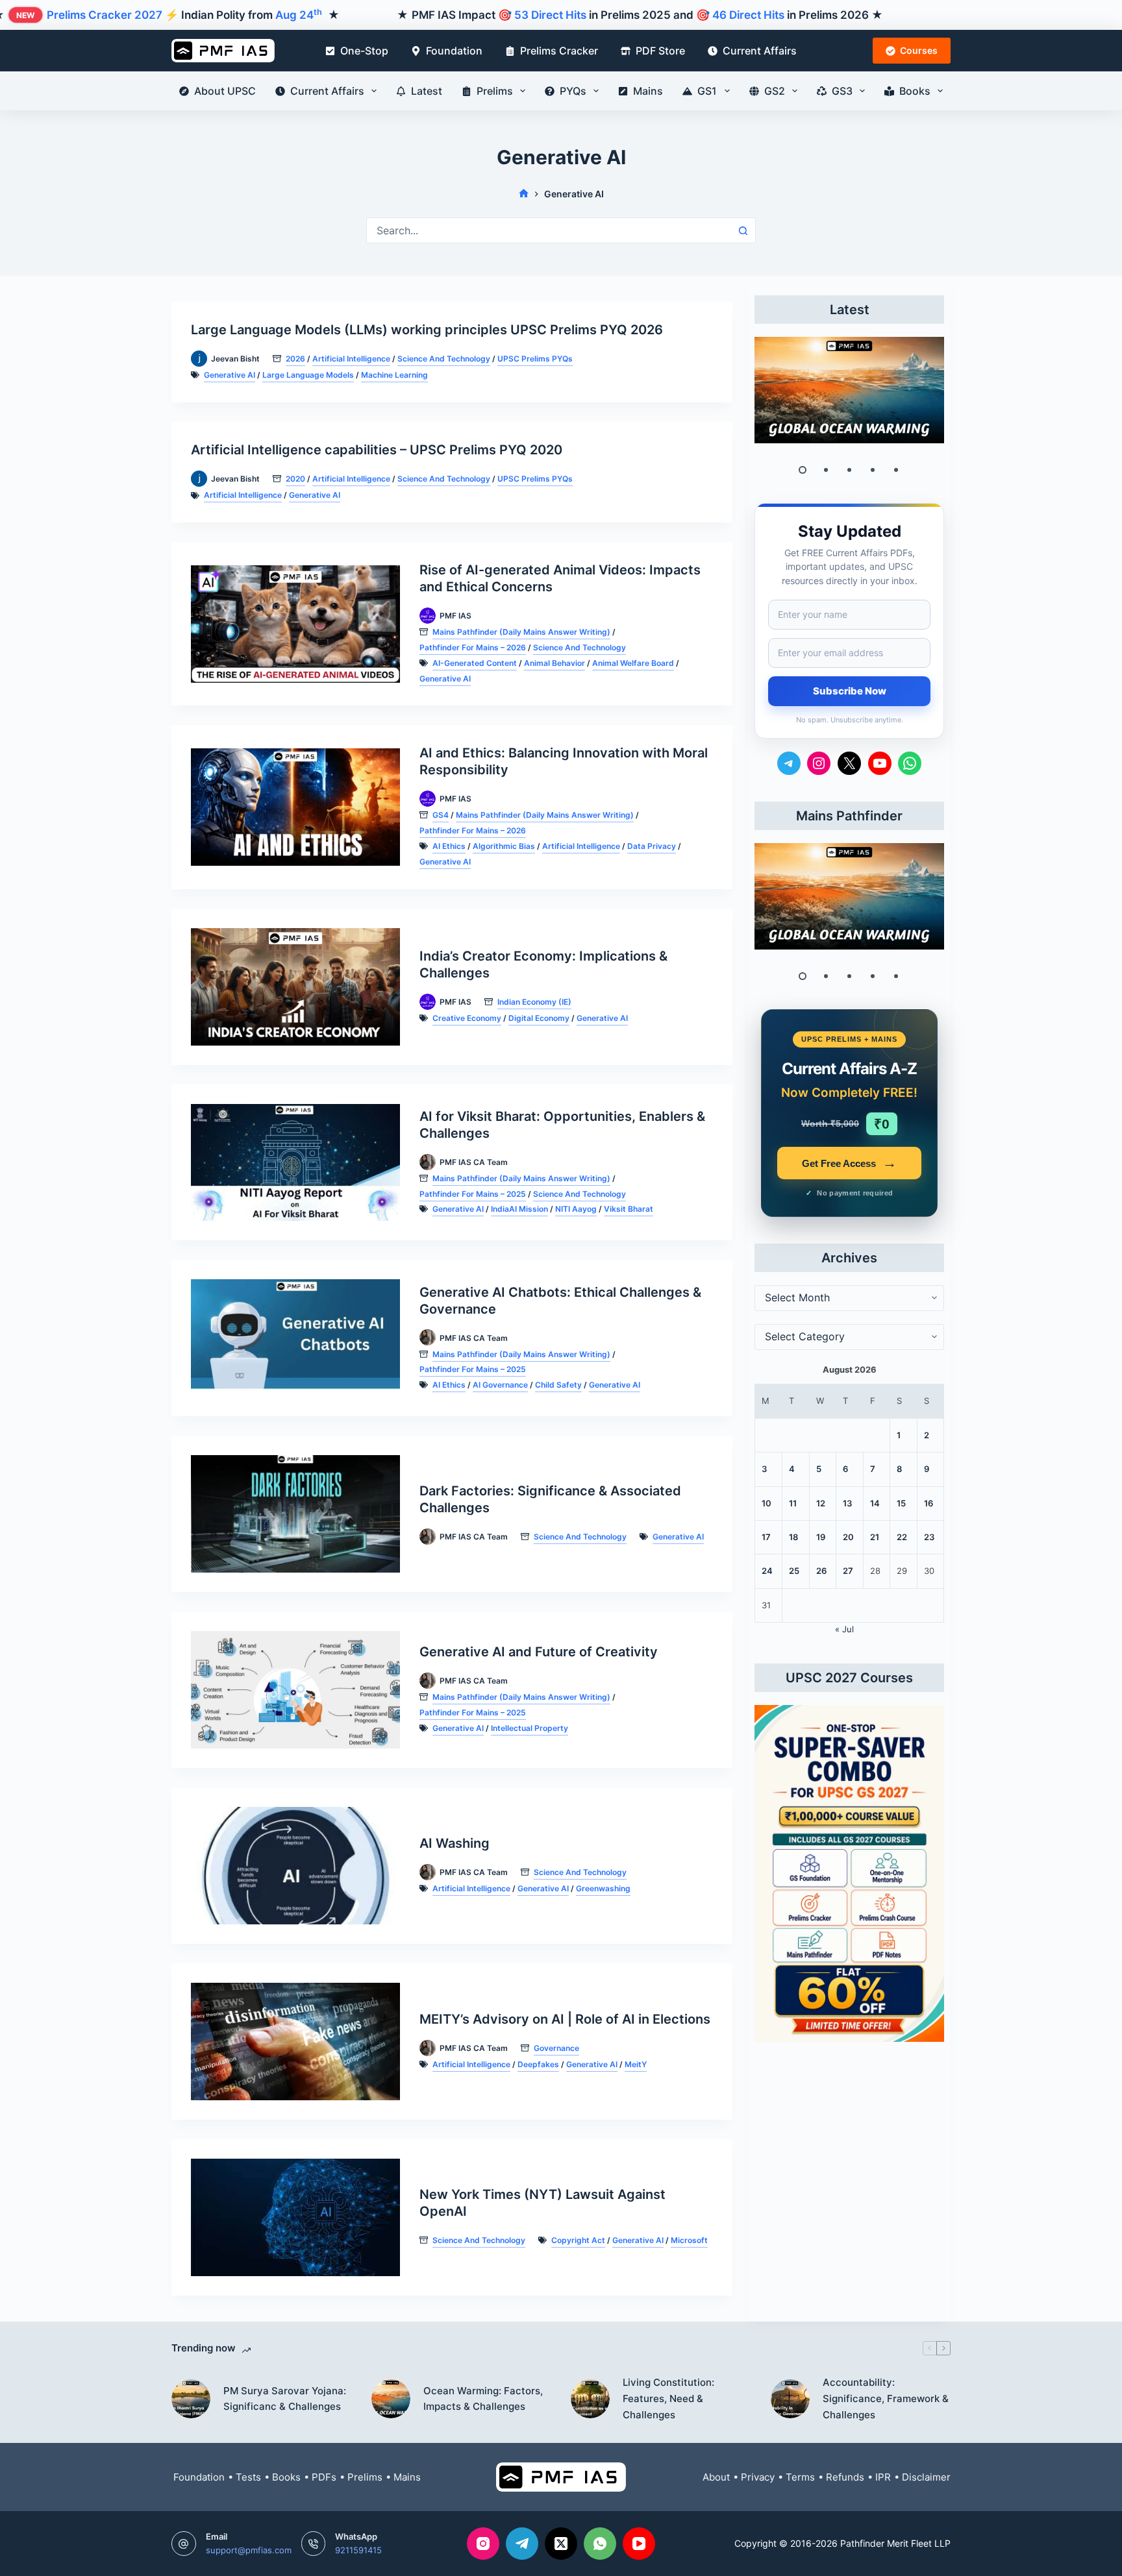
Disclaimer (926, 2477)
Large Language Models (308, 375)
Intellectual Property (530, 1728)
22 (902, 1537)
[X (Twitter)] (561, 2544)
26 (821, 1571)
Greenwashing (603, 1888)
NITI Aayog (576, 1209)
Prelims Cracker (559, 51)
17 (766, 1537)
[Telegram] (522, 2544)
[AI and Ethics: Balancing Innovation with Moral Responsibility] (295, 807)
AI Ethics (449, 846)
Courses (919, 50)
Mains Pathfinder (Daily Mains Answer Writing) (521, 632)
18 (793, 1537)
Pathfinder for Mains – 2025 (473, 1194)
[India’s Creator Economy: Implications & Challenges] (295, 987)
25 (794, 1571)
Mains (648, 91)
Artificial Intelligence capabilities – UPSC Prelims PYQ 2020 (377, 450)
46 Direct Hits (748, 15)
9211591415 (358, 2550)
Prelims (495, 91)
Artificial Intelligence (351, 359)
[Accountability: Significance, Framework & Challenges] (790, 2399)
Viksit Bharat (629, 1209)
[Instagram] (483, 2544)
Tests (248, 2477)
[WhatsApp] (600, 2544)
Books (915, 91)
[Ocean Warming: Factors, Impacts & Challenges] (849, 390)
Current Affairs (760, 51)
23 (929, 1537)
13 (847, 1503)
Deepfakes (538, 2064)
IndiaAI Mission (519, 1209)
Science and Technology (444, 359)
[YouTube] (639, 2544)
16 (929, 1503)
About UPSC (225, 91)
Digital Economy (539, 1018)
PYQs (573, 91)
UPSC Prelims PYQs (535, 359)
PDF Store (660, 51)
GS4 (441, 815)
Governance (556, 2048)
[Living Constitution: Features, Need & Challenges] (590, 2399)
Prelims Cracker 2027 (105, 15)
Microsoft (689, 2240)
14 (875, 1503)
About (716, 2477)
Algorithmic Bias (504, 846)
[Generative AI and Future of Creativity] (295, 1690)
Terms (800, 2477)
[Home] (524, 194)
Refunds (845, 2477)
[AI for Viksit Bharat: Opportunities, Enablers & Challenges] (295, 1163)
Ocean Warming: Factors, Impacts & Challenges (483, 2399)
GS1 (707, 91)
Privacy (758, 2477)
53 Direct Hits (550, 15)
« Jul (844, 1629)
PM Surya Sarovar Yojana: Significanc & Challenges (285, 2399)
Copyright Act (578, 2240)
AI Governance (500, 1385)
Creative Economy (467, 1018)
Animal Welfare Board (633, 663)
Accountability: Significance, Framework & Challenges (886, 2398)
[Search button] (743, 230)
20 (848, 1537)
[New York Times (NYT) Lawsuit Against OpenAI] (295, 2217)
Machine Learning (394, 375)
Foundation (454, 51)
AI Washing (455, 1843)
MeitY (636, 2064)
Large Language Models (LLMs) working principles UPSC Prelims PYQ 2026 (427, 330)
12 (821, 1503)
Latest (427, 91)
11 (793, 1503)
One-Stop (364, 51)
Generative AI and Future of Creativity (539, 1652)
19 (821, 1537)
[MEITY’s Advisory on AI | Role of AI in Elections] (295, 2042)
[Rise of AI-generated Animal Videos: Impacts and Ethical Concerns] (295, 624)
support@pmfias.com (249, 2550)
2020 (295, 479)
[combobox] (549, 230)
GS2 (775, 91)
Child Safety (558, 1385)
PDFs (324, 2477)
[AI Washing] (295, 1866)
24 (767, 1571)
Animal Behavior (555, 663)
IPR (883, 2477)
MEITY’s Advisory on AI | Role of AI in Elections (565, 2019)
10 (767, 1503)
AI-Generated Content (475, 663)
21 (875, 1537)
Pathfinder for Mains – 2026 (473, 647)
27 (848, 1571)
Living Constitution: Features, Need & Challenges (668, 2398)
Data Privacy (652, 846)
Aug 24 (299, 15)
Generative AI (230, 375)
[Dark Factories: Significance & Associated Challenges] (295, 1514)
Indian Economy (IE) (534, 1002)
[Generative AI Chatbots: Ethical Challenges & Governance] (295, 1338)
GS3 (842, 91)
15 (901, 1503)
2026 (295, 359)
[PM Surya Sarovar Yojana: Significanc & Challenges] (191, 2399)
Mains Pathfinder (849, 816)
